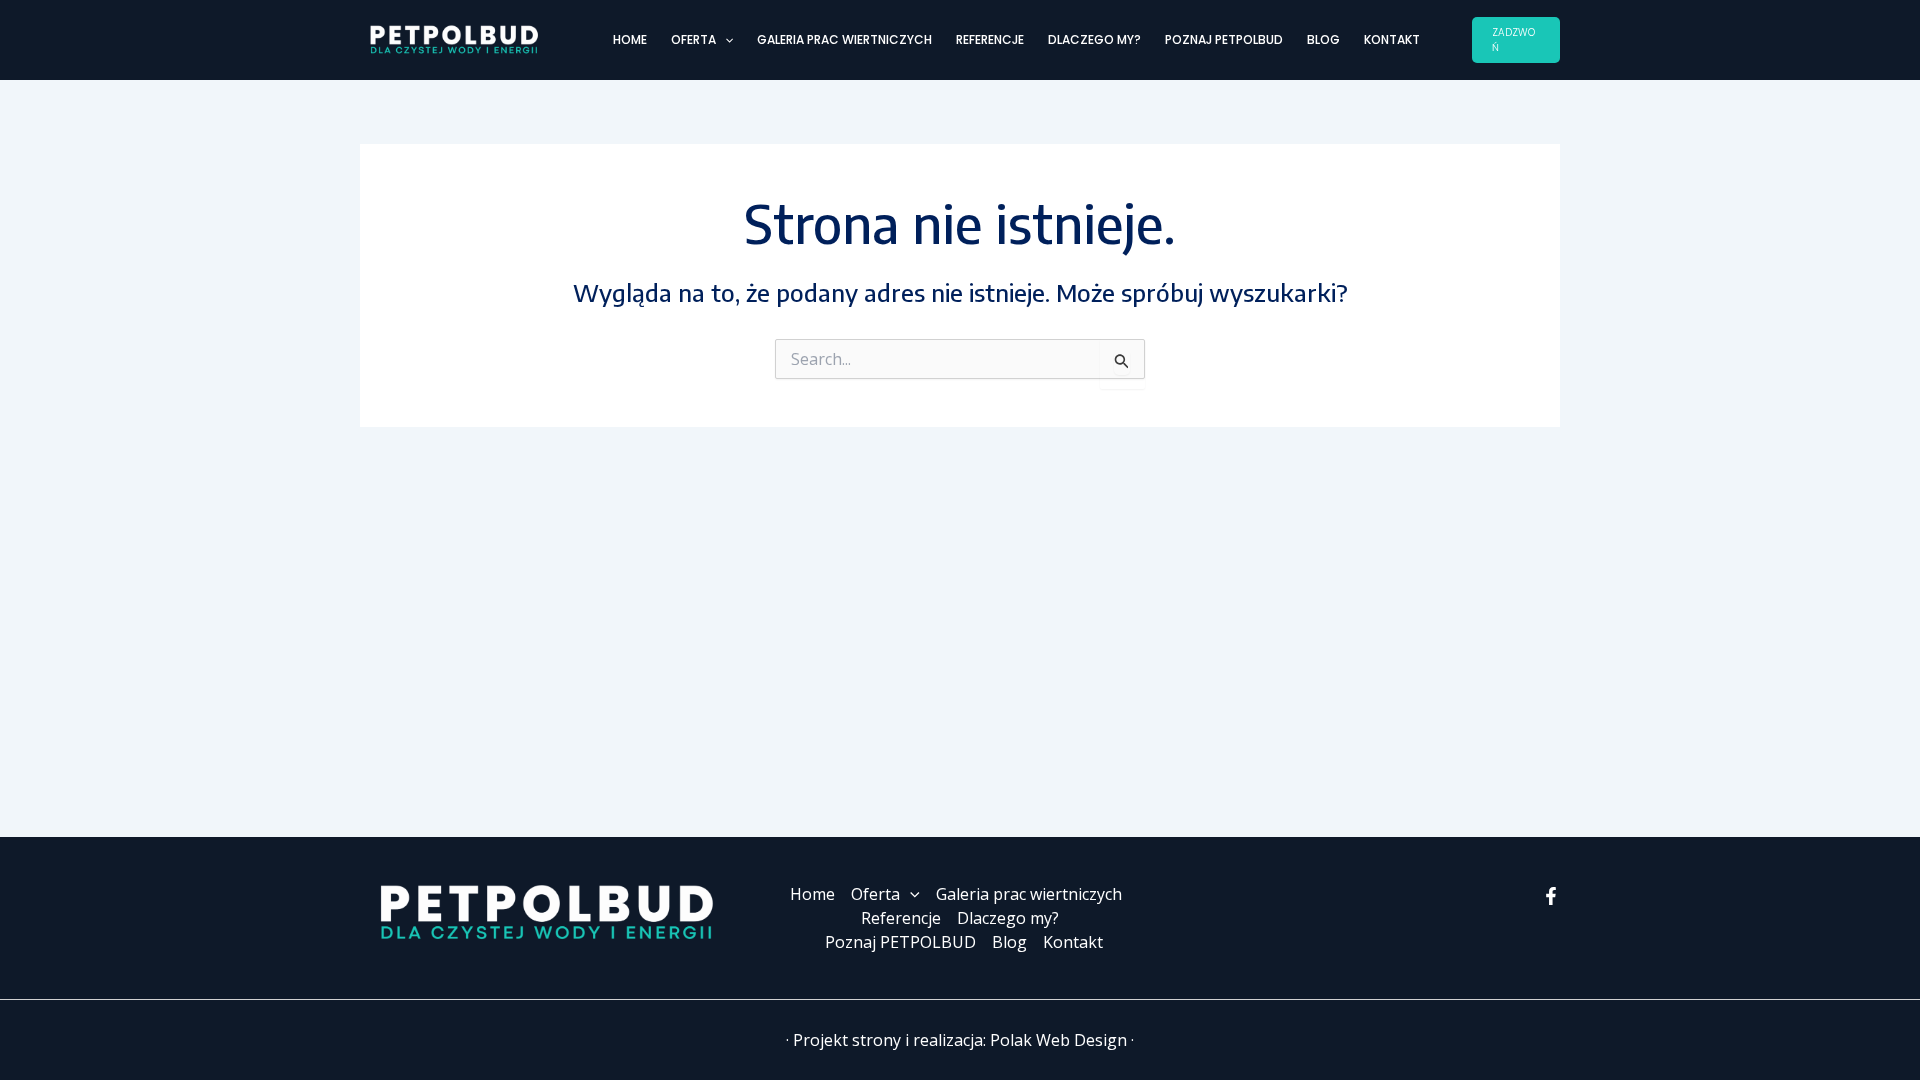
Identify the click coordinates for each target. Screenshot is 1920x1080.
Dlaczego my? (1094, 39)
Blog (1323, 39)
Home (630, 39)
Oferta (693, 39)
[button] (724, 40)
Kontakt (1392, 39)
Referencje (990, 39)
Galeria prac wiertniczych (844, 39)
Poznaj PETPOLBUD (1224, 39)
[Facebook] (1551, 896)
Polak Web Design (1058, 1040)
